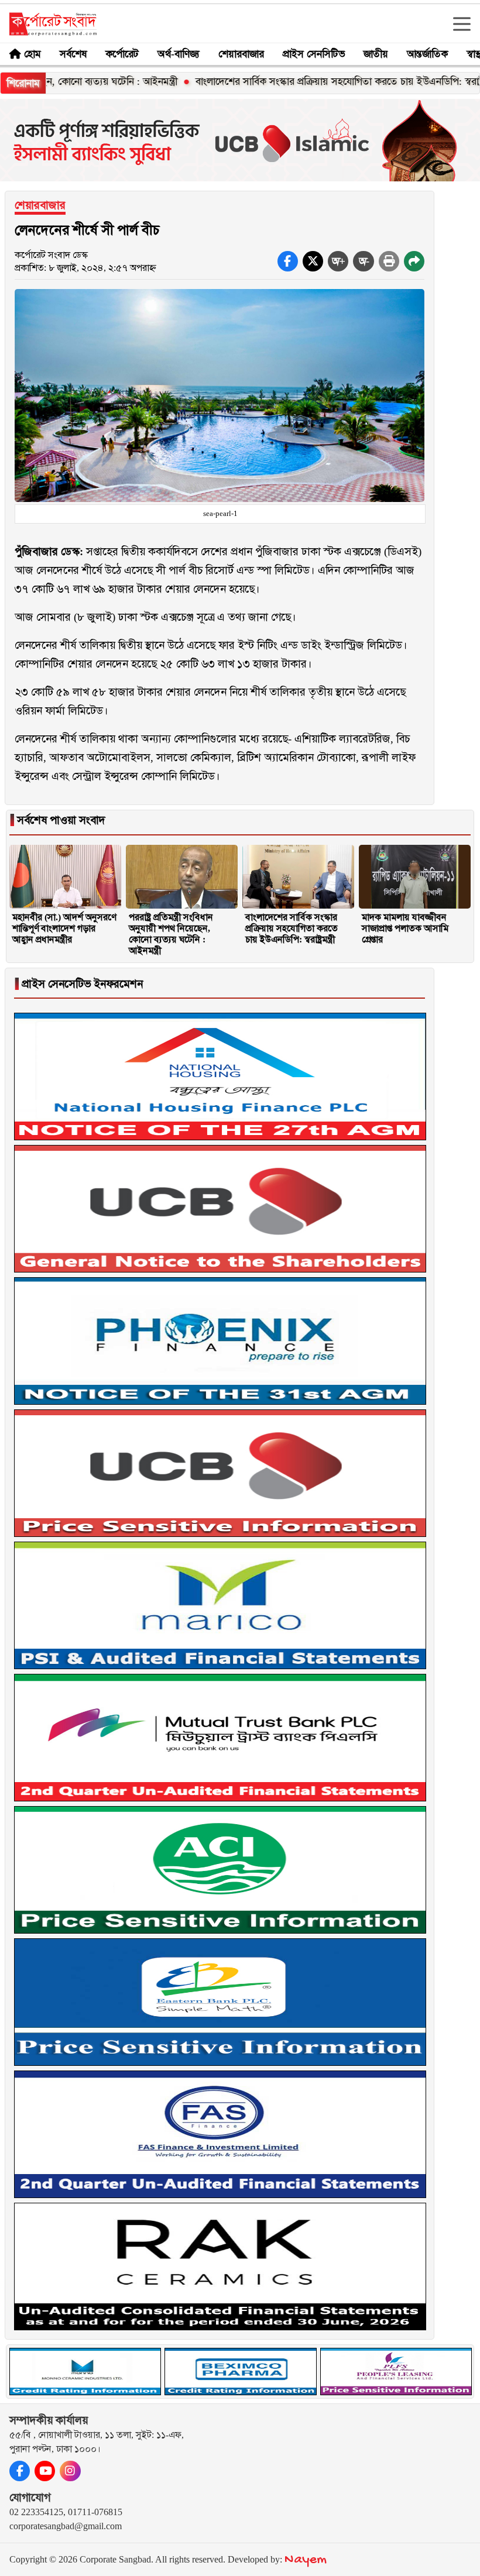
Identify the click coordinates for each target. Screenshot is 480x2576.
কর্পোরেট (122, 54)
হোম (32, 54)
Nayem (306, 2560)
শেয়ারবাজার (241, 54)
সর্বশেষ (73, 54)
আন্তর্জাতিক (427, 54)
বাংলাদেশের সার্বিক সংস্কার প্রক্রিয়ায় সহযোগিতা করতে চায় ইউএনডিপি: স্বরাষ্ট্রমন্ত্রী (292, 81)
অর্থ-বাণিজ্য (179, 54)
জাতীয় (376, 54)
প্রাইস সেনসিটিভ (314, 54)
